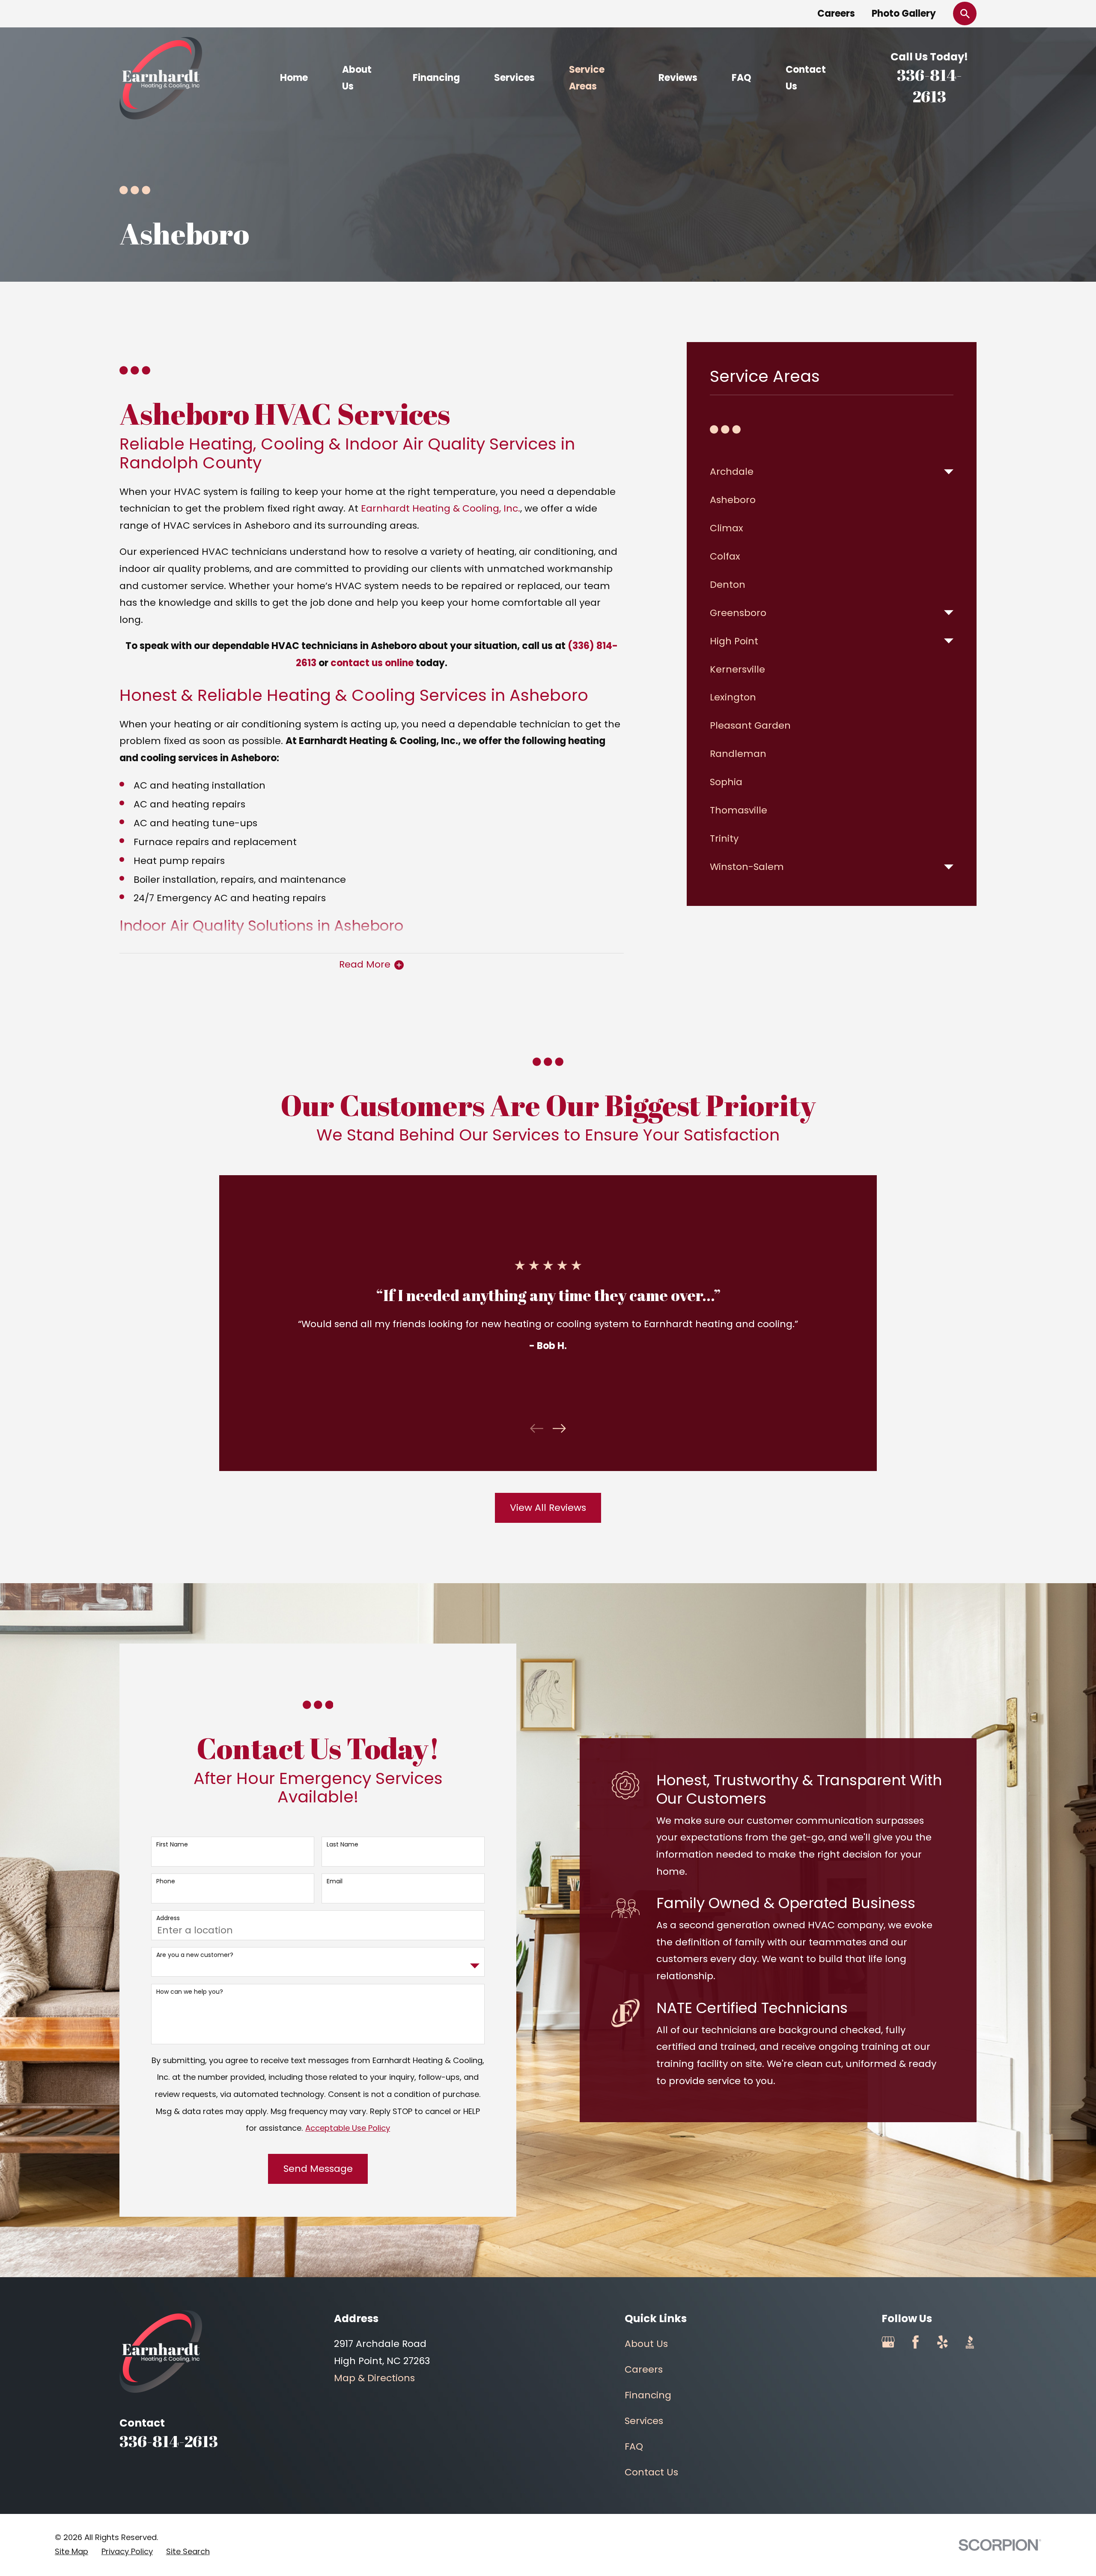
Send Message (318, 2169)
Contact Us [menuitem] (806, 78)
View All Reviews (548, 1508)
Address (168, 1918)
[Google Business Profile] (888, 2342)
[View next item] (559, 1428)
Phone (166, 1881)
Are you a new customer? (195, 1955)
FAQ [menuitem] (742, 78)
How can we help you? (190, 1992)
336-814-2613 (929, 86)
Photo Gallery (904, 13)
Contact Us (651, 2472)
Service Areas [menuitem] (587, 78)
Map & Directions (374, 2378)
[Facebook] (916, 2342)
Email (335, 1881)
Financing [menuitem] (436, 78)
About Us (646, 2344)
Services (644, 2421)
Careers (836, 13)
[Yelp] (943, 2342)
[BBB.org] (970, 2342)
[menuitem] (824, 472)
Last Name (342, 1845)
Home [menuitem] (294, 78)
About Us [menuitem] (357, 78)
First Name (172, 1845)
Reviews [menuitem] (678, 78)
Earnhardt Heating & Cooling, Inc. (441, 508)
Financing (648, 2395)
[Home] (161, 78)
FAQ (634, 2446)
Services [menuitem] (514, 78)
